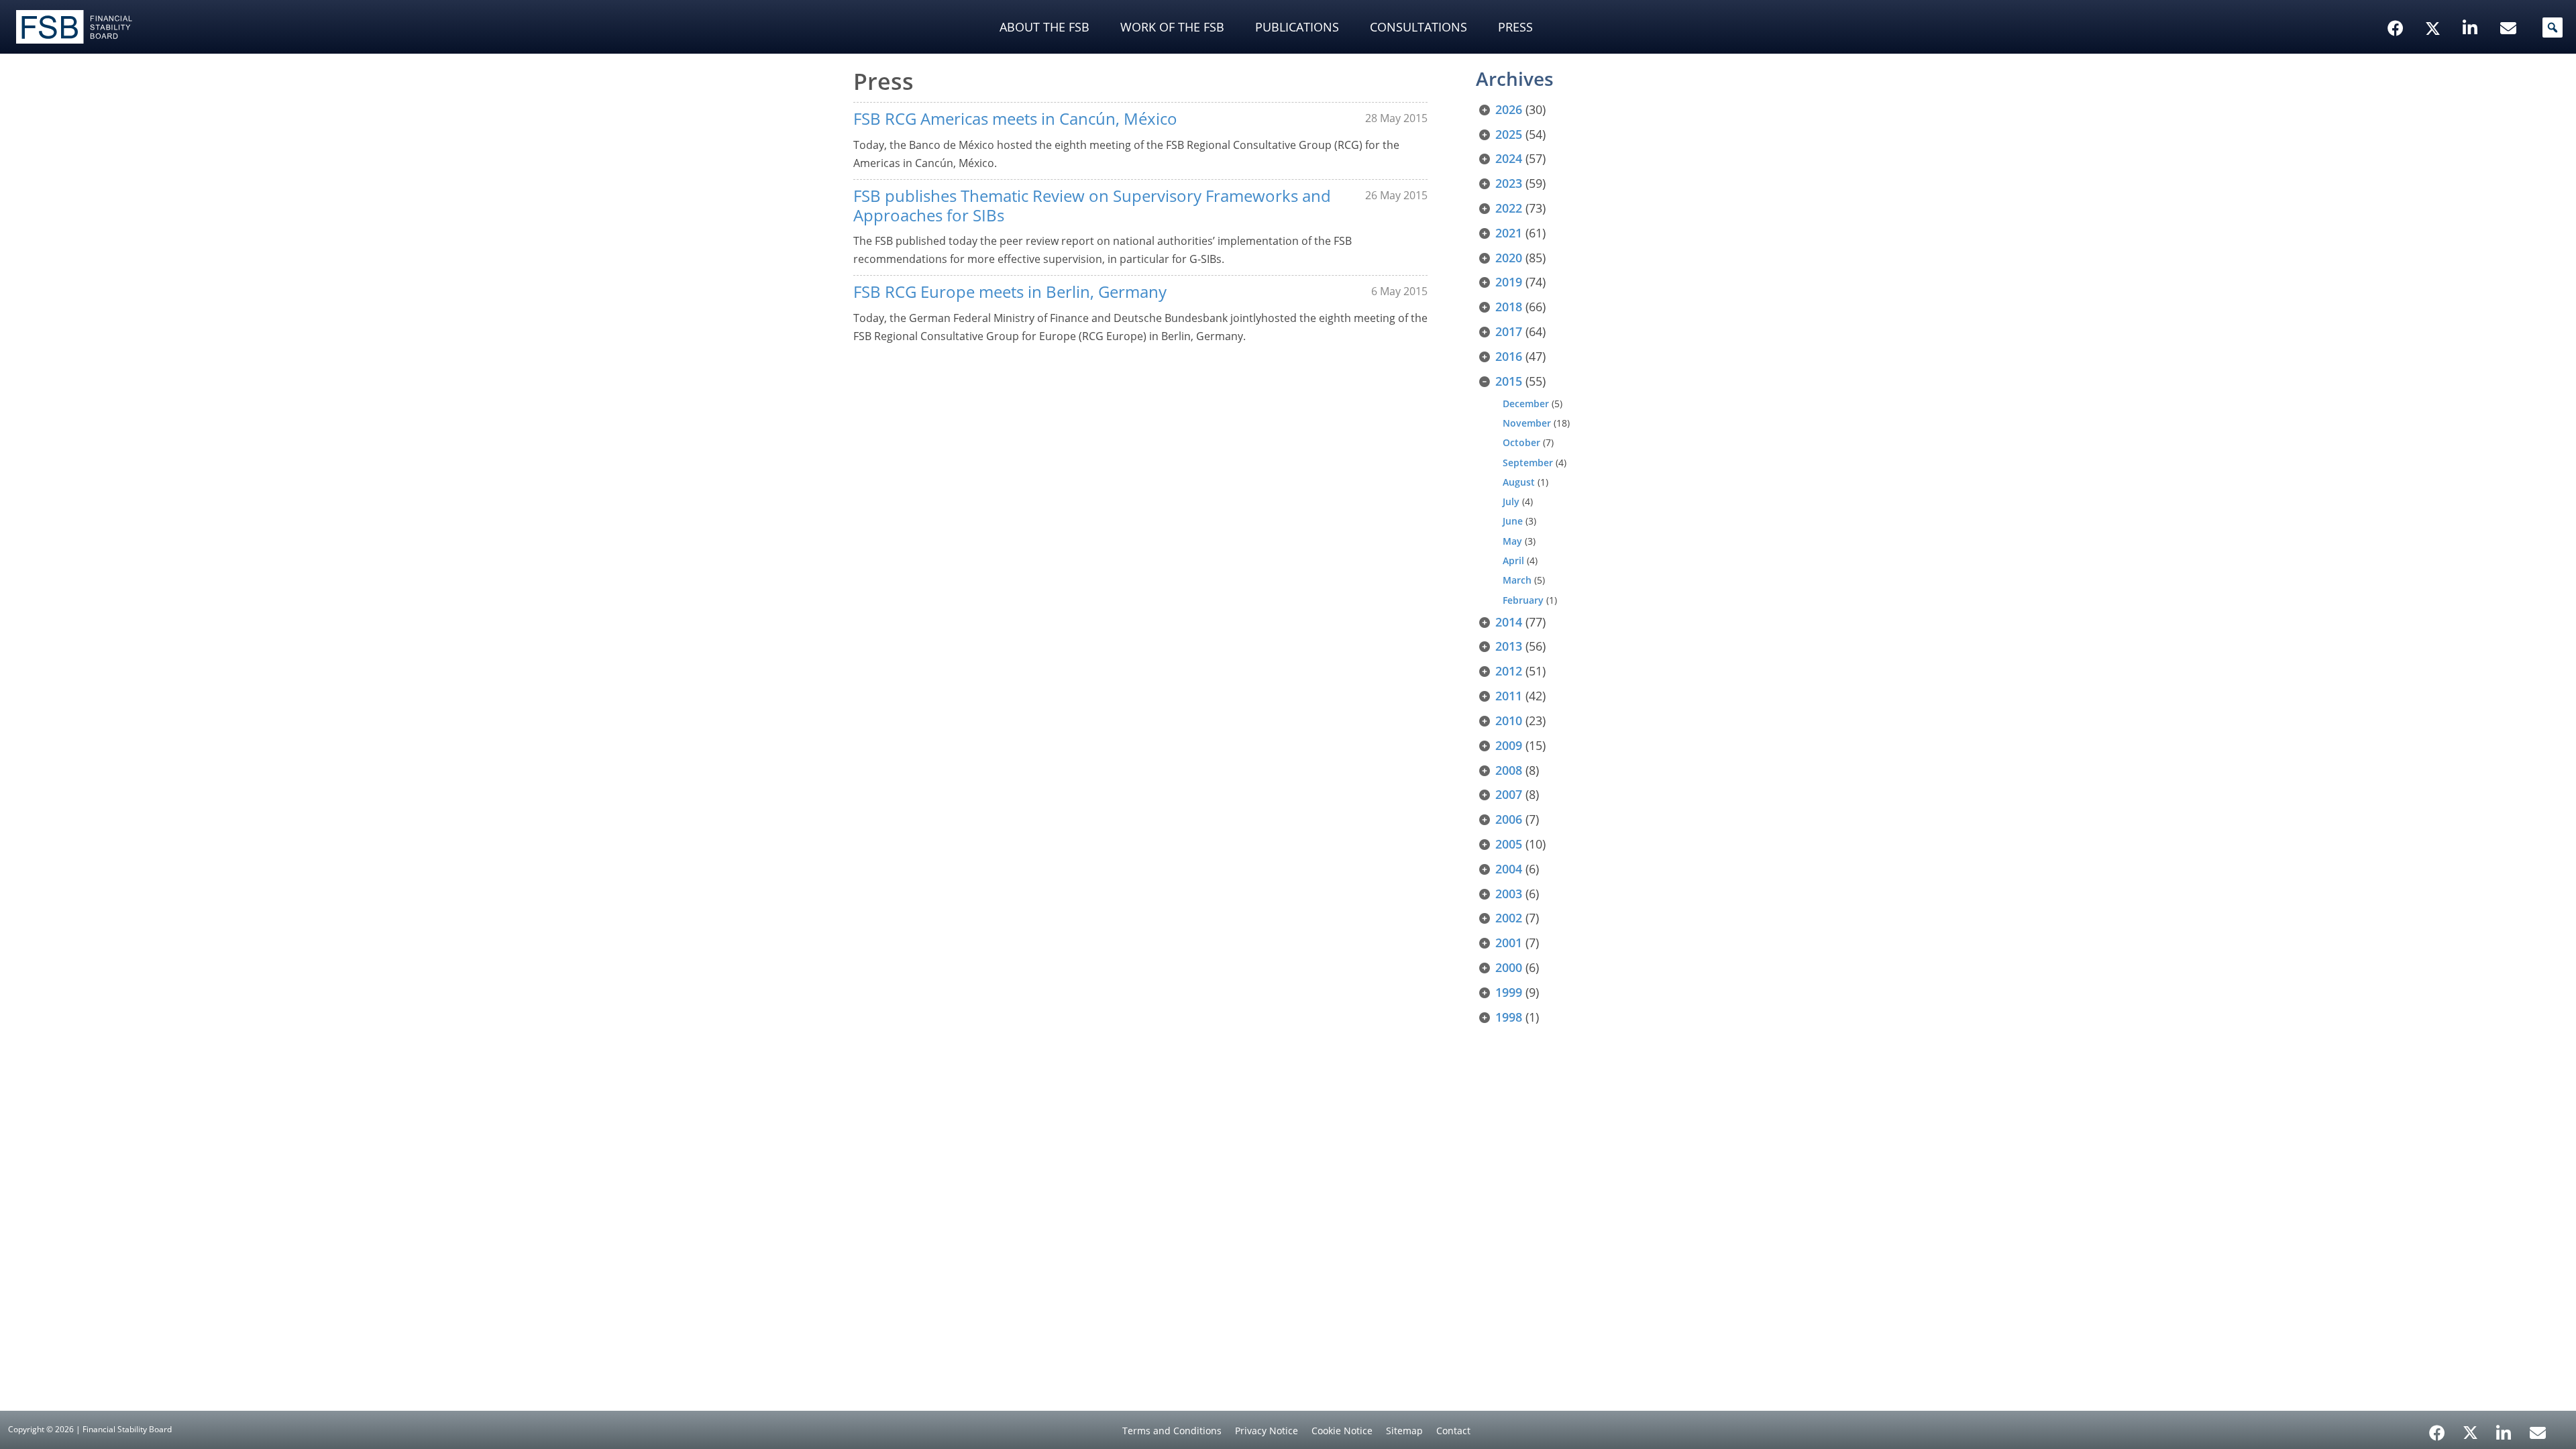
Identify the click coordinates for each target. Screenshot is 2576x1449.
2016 (1509, 356)
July (1511, 501)
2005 (1509, 844)
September (1528, 463)
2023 (1509, 183)
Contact (1453, 1431)
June (1513, 521)
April (1513, 560)
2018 (1509, 307)
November (1527, 423)
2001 (1509, 943)
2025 (1509, 134)
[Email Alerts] (2538, 1432)
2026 (1509, 109)
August (1519, 482)
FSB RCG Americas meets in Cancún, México (1015, 118)
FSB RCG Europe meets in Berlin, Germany (1010, 291)
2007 (1509, 794)
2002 (1509, 918)
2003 (1509, 894)
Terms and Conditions (1172, 1431)
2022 (1509, 208)
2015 (1509, 381)
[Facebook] (2437, 1428)
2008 (1509, 770)
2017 (1509, 331)
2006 (1509, 819)
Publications (1297, 27)
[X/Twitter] (2435, 7)
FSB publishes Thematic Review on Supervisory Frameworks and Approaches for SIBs (1092, 205)
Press (1515, 27)
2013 (1509, 646)
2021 (1509, 233)
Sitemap (1404, 1431)
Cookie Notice (1342, 1431)
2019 (1509, 282)
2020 (1509, 258)
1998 (1509, 1017)
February (1523, 600)
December (1526, 404)
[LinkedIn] (2504, 1428)
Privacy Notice (1267, 1431)
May (1512, 541)
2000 (1509, 967)
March (1517, 580)
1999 (1509, 992)
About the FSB (1044, 27)
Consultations (1418, 27)
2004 (1509, 869)
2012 (1509, 671)
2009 (1509, 745)
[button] (2553, 28)
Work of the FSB (1172, 27)
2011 (1509, 696)
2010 (1509, 720)
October (1521, 442)
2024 (1509, 158)
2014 (1509, 622)
